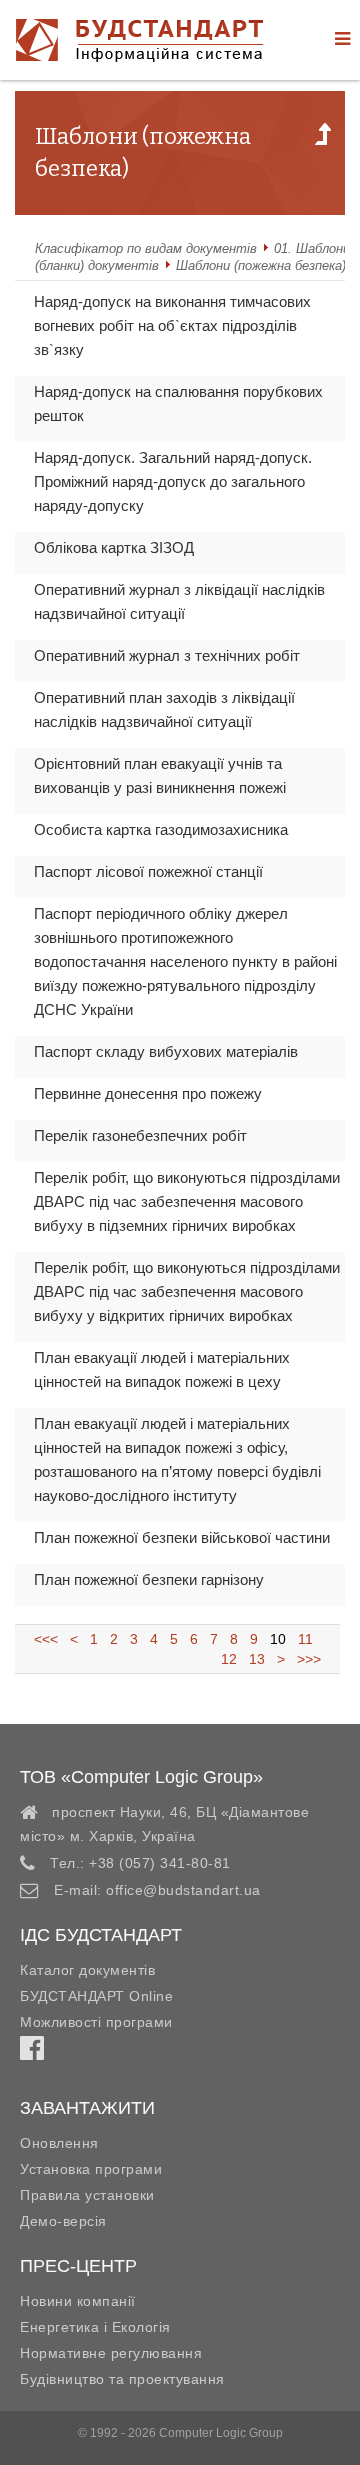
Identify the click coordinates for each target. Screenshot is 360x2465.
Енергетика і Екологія (95, 2327)
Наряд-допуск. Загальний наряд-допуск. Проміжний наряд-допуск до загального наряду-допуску (173, 481)
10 (278, 1639)
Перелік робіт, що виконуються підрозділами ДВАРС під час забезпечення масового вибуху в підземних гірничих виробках (187, 1201)
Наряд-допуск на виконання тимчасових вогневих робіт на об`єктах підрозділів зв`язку (172, 325)
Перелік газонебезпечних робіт (140, 1135)
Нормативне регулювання (111, 2353)
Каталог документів (87, 1970)
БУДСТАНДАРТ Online (96, 1996)
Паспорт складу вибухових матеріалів (166, 1051)
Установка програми (91, 2169)
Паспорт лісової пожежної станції (148, 871)
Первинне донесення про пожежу (148, 1093)
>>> (305, 1659)
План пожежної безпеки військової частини (182, 1537)
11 (305, 1639)
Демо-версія (63, 2221)
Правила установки (87, 2195)
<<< (52, 1639)
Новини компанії (78, 2301)
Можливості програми (96, 2022)
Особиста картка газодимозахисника (161, 829)
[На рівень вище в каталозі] (323, 140)
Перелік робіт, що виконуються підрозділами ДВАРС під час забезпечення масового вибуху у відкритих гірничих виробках (187, 1291)
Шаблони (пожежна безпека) (261, 265)
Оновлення (59, 2143)
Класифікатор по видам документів (146, 248)
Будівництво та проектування (122, 2379)
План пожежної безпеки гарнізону (149, 1579)
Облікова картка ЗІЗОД (114, 547)
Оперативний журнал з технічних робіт (167, 655)
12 (231, 1659)
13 (257, 1659)
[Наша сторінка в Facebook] (32, 2053)
